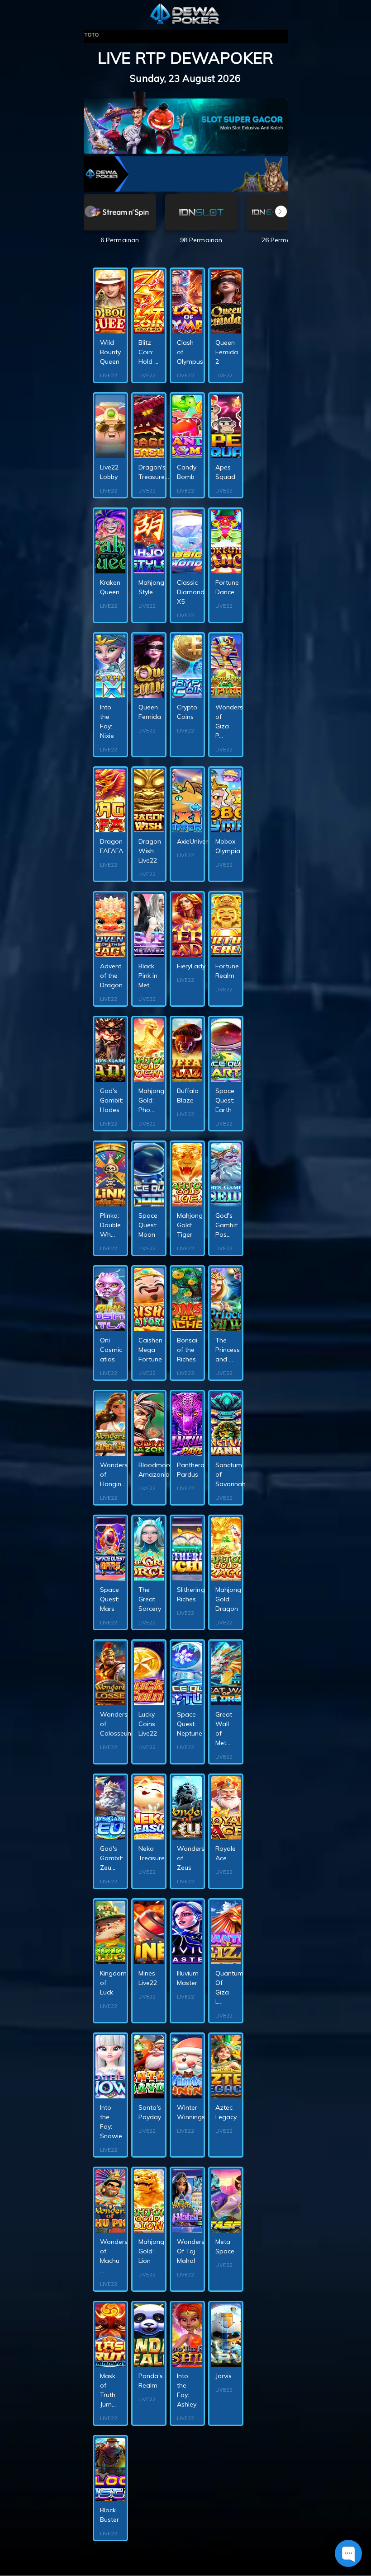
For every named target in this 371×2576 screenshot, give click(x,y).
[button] (281, 211)
